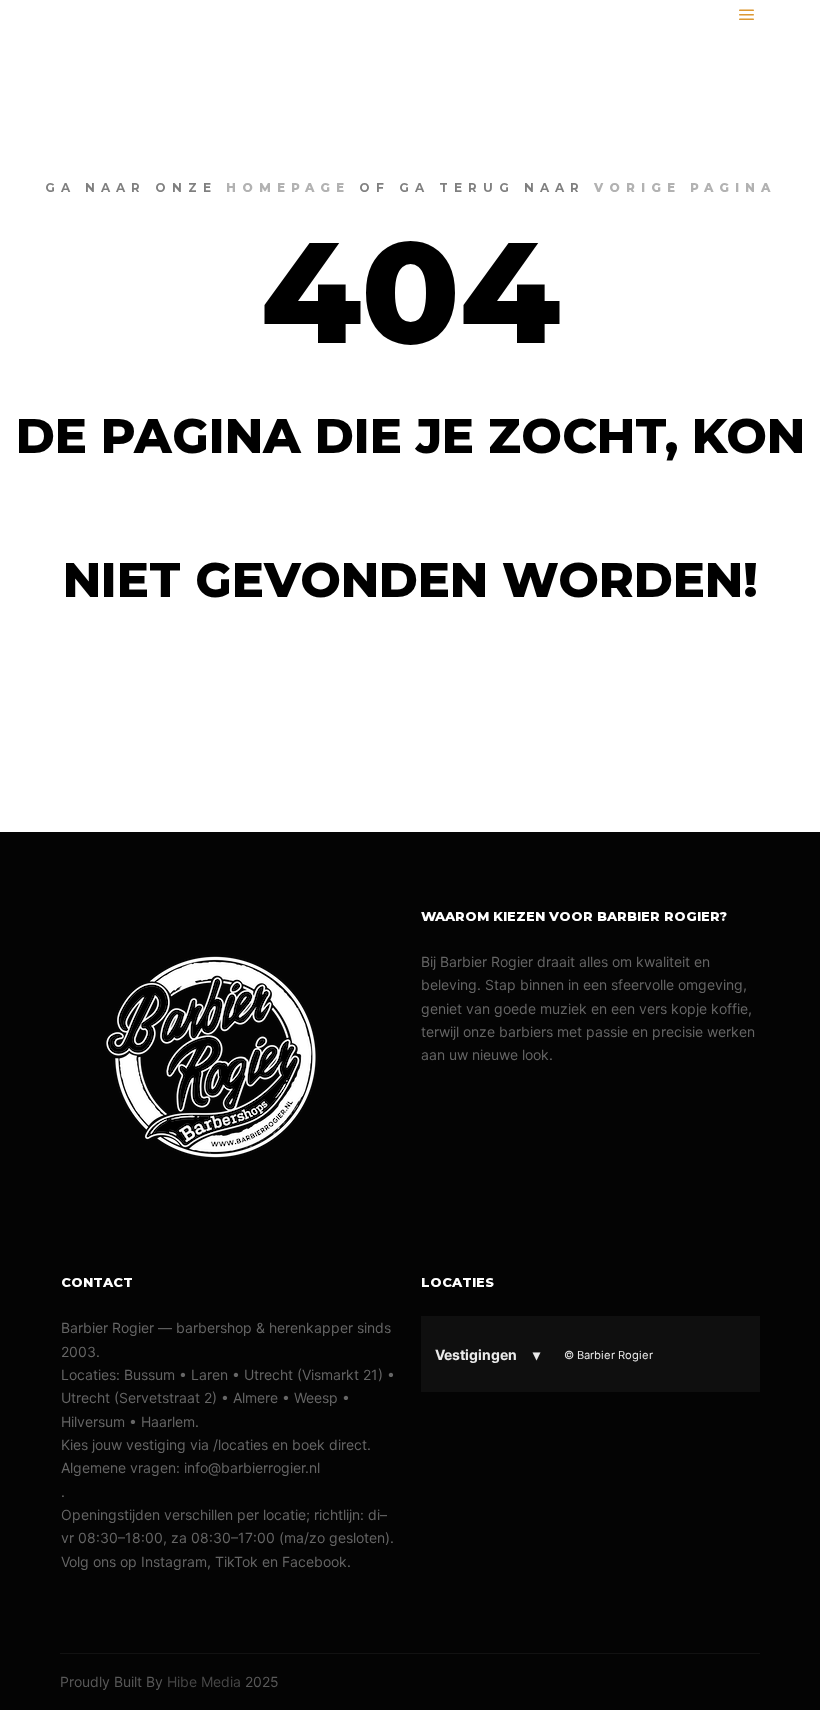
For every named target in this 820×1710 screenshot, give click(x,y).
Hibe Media (204, 1681)
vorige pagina (685, 187)
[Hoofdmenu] (747, 15)
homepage (288, 187)
